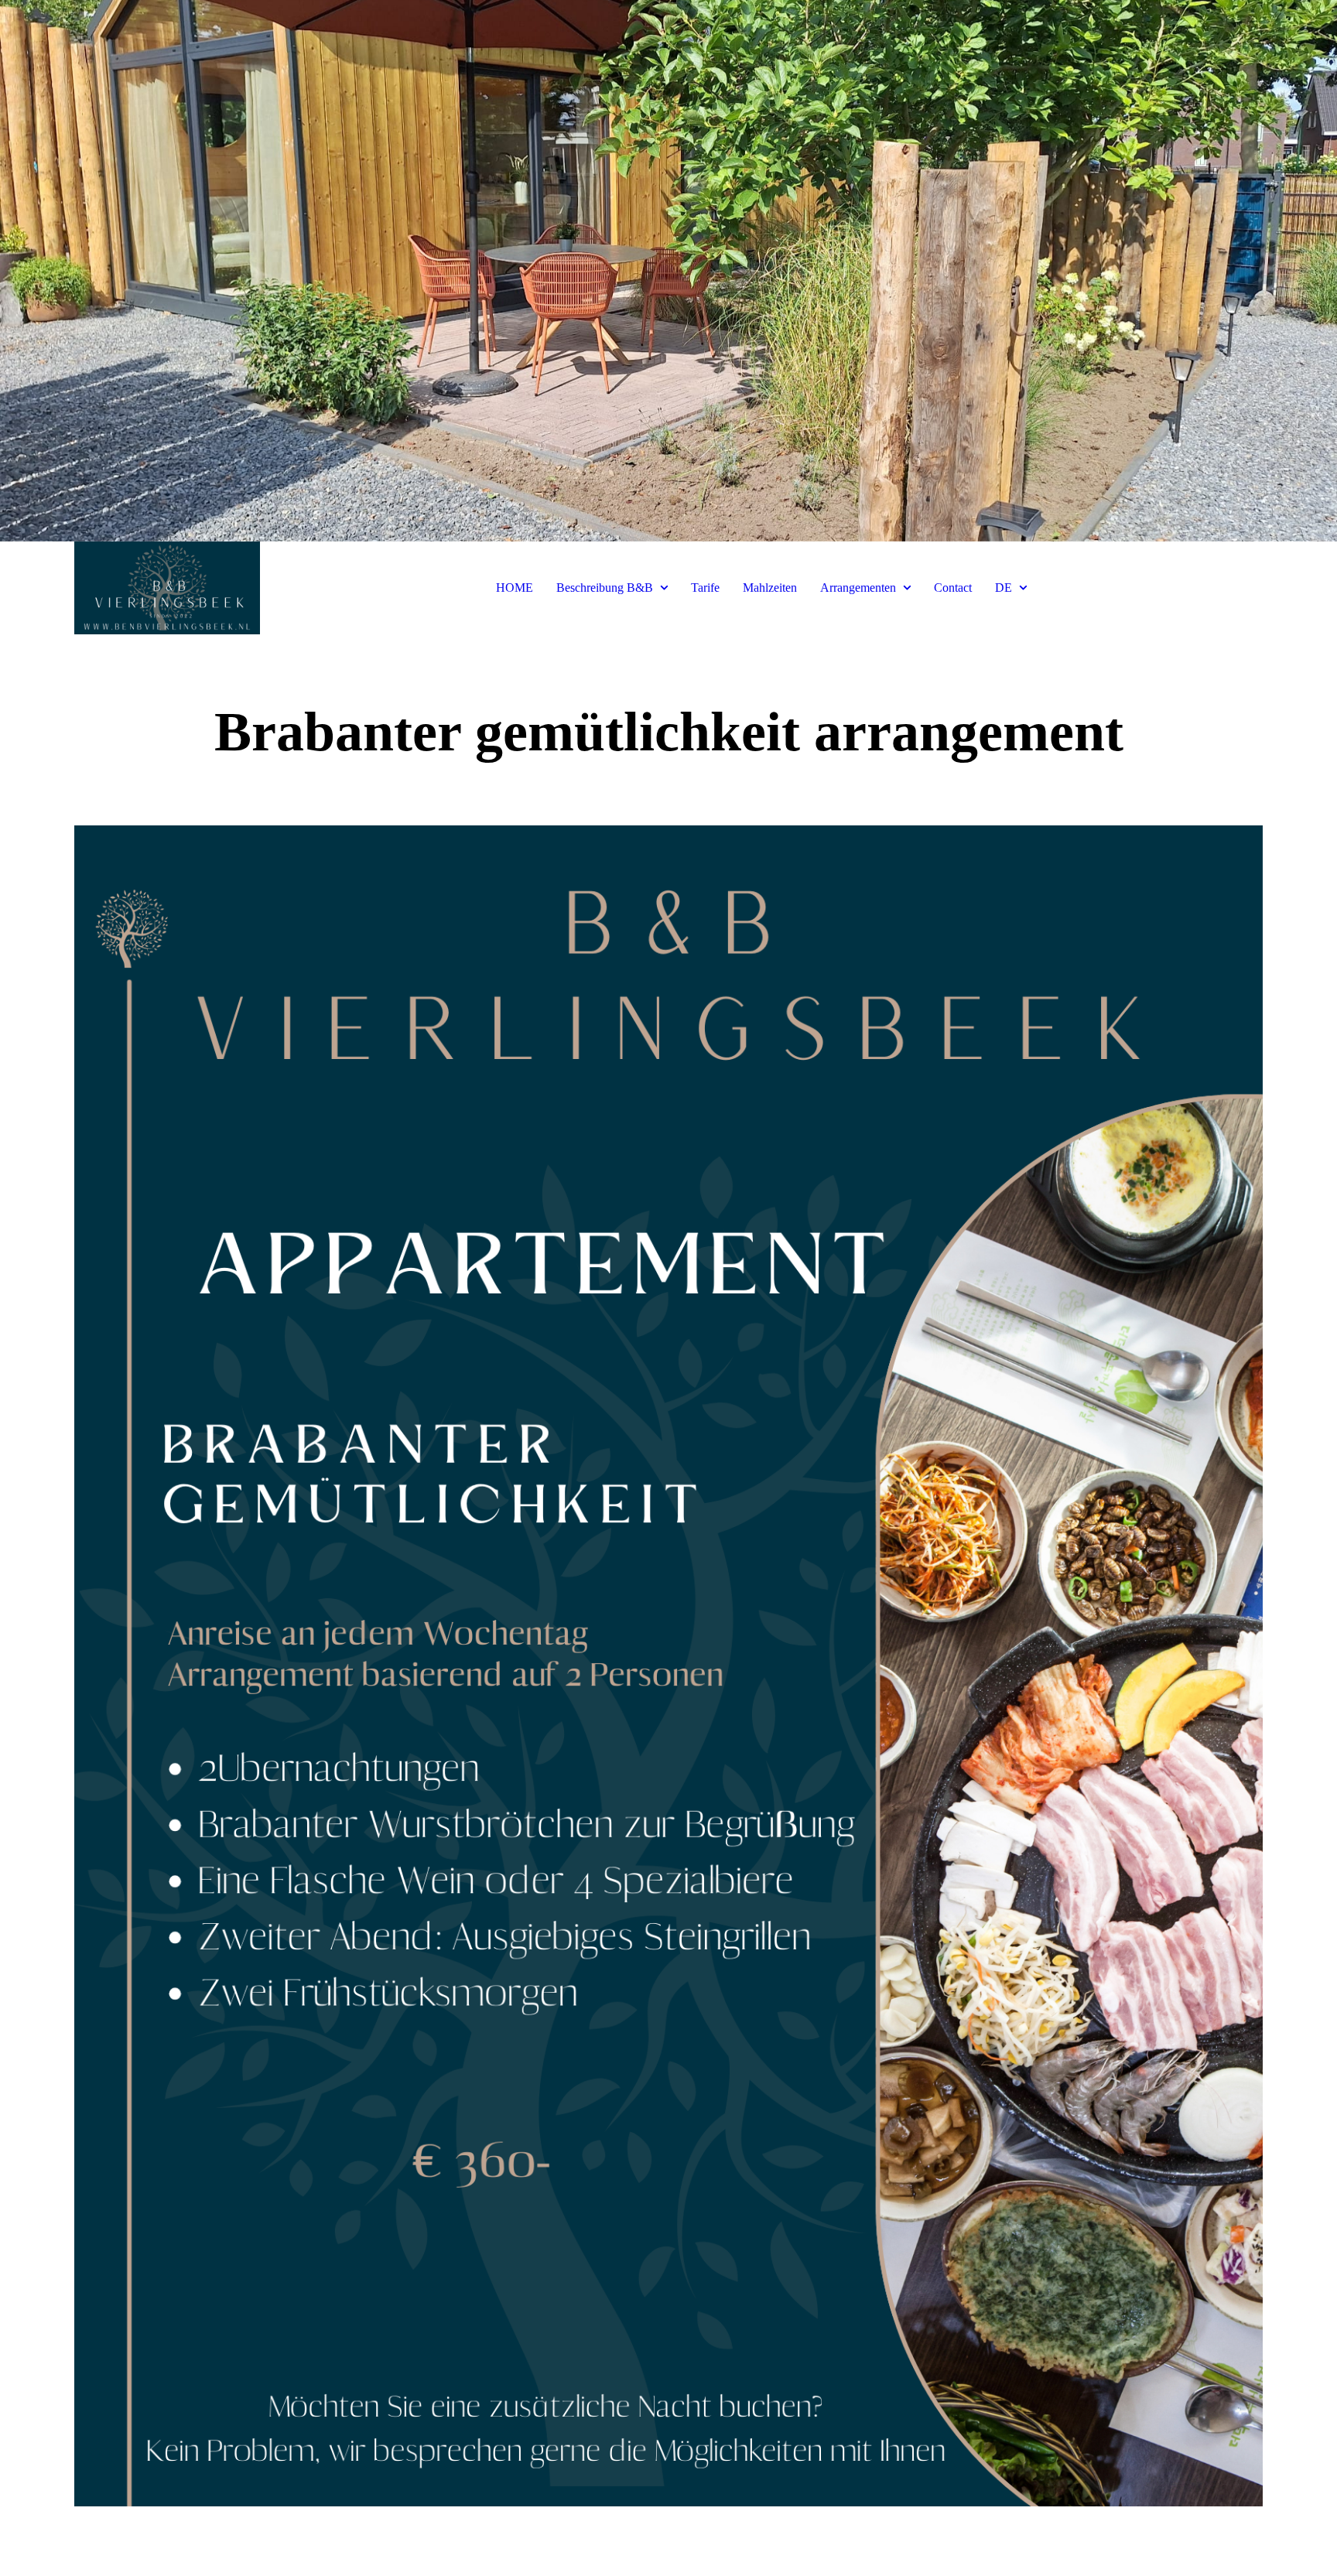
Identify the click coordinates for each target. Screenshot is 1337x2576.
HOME (515, 588)
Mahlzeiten (770, 588)
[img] (668, 271)
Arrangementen (858, 588)
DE (1004, 588)
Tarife (705, 588)
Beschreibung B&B (605, 588)
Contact (953, 588)
